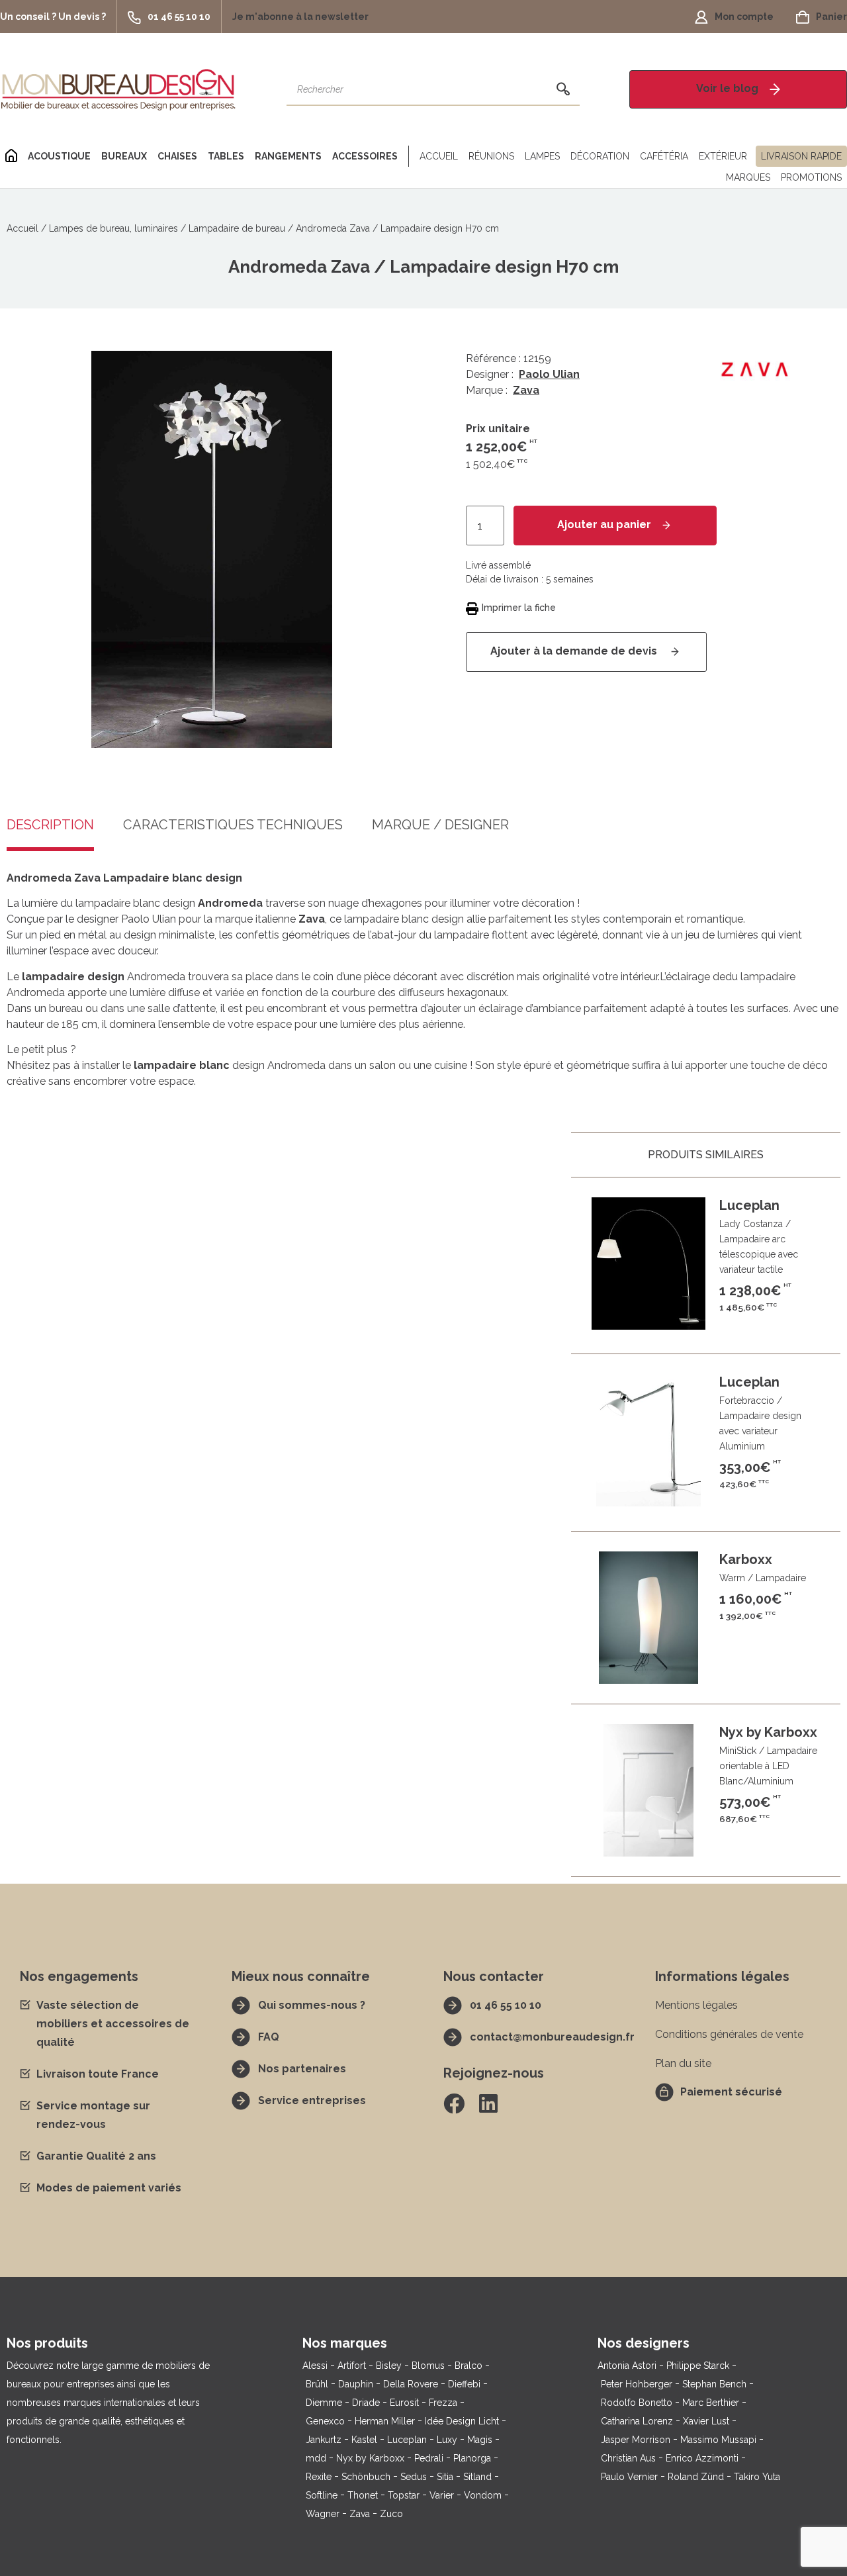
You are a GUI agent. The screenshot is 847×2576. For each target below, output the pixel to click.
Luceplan (407, 2440)
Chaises (177, 156)
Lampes (542, 156)
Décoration (600, 156)
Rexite (319, 2477)
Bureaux (124, 156)
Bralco (468, 2366)
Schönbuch (366, 2477)
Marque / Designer (440, 825)
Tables (226, 156)
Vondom (483, 2495)
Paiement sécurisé (731, 2092)
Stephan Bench (714, 2384)
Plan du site (683, 2063)
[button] (58, 17)
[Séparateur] (406, 156)
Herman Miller (385, 2421)
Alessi (315, 2366)
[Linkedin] (488, 2103)
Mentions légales (696, 2005)
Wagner (323, 2514)
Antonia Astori (627, 2366)
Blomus (428, 2366)
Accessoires (365, 156)
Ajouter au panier (604, 525)
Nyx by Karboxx (370, 2458)
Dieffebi (464, 2384)
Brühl (317, 2384)
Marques (748, 177)
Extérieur (723, 156)
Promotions (811, 177)
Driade (366, 2403)
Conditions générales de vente (729, 2034)
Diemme (324, 2403)
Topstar (404, 2495)
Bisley (389, 2366)
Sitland (477, 2477)
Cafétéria (664, 156)
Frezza (443, 2403)
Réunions (491, 156)
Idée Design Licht (462, 2421)
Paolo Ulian (549, 374)
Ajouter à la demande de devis (575, 652)
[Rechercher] (563, 89)
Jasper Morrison (636, 2440)
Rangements (288, 156)
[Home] (11, 156)
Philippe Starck (698, 2366)
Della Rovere (411, 2384)
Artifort (352, 2366)
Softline (322, 2495)
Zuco (391, 2514)
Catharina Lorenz (637, 2421)
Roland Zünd (696, 2477)
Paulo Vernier (629, 2477)
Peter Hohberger (637, 2384)
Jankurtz (324, 2440)
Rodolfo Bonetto (637, 2403)
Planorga (472, 2458)
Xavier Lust (706, 2421)
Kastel (364, 2440)
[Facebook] (454, 2103)
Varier (442, 2495)
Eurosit (404, 2403)
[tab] (233, 835)
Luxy (447, 2440)
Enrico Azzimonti (702, 2458)
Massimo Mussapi (718, 2440)
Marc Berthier (711, 2403)
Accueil (439, 156)
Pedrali (429, 2458)
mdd (316, 2458)
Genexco (325, 2421)
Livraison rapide (801, 156)
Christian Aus (628, 2458)
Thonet (363, 2495)
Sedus (414, 2477)
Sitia (445, 2477)
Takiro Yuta (757, 2477)
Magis (480, 2440)
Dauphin (356, 2384)
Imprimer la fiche (519, 608)
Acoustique (59, 156)
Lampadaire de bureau (237, 228)
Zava (526, 390)
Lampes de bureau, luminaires (113, 228)
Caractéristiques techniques (233, 825)
